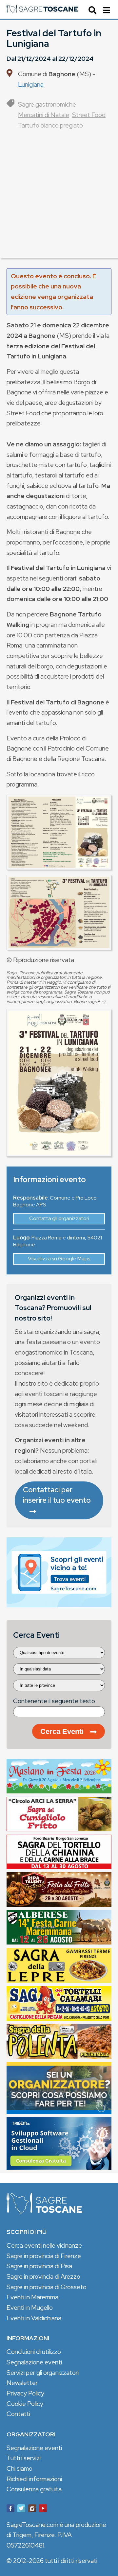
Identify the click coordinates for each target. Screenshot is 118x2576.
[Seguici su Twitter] (21, 2510)
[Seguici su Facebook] (10, 2510)
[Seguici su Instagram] (32, 2510)
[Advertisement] (59, 199)
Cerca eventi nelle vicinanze (44, 2245)
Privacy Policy (25, 2393)
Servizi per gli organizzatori (43, 2373)
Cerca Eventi (62, 1731)
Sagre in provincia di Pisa (39, 2266)
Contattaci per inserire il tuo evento (57, 1495)
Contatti (18, 2414)
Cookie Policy (25, 2404)
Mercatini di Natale (44, 115)
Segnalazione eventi (34, 2362)
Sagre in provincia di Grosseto (47, 2287)
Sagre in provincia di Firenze (44, 2256)
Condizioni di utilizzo (34, 2352)
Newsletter (22, 2383)
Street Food (89, 115)
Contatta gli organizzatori (59, 1218)
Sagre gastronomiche (47, 104)
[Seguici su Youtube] (43, 2510)
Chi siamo (20, 2468)
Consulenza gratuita (34, 2489)
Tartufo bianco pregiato (50, 125)
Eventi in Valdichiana (34, 2318)
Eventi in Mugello (30, 2308)
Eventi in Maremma (32, 2297)
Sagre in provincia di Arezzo (43, 2276)
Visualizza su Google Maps (59, 1259)
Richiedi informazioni (34, 2479)
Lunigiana (31, 84)
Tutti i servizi (24, 2458)
